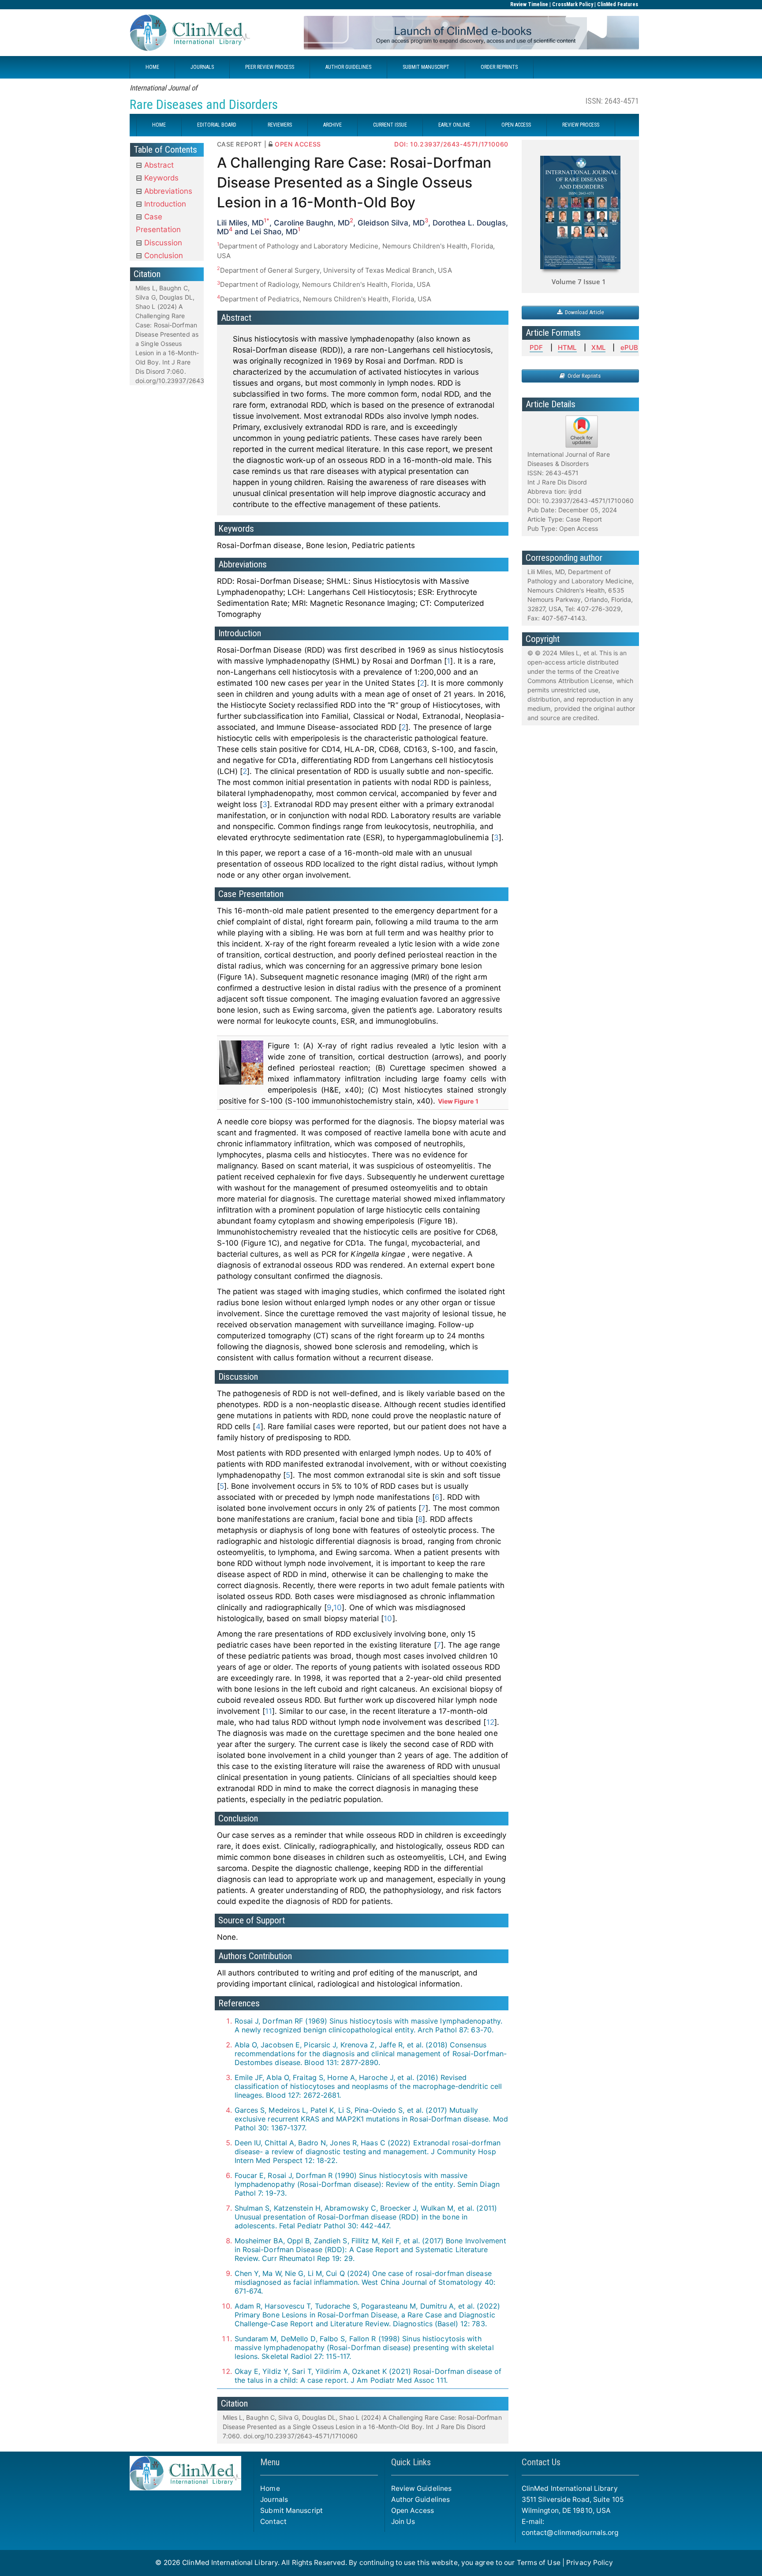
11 (269, 1711)
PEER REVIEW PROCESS (270, 67)
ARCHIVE (332, 125)
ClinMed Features (618, 4)
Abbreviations (167, 191)
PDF (536, 347)
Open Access (413, 2510)
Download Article (583, 312)
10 (338, 1607)
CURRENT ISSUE (390, 125)
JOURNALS (202, 67)
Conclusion (162, 255)
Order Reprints (583, 376)
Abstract (158, 165)
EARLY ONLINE (454, 125)
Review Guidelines (422, 2488)
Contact (273, 2522)
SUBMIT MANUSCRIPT (426, 67)
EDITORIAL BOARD (217, 125)
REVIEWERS (280, 125)
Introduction (164, 204)
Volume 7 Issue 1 (579, 282)
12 (490, 1722)
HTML (567, 347)
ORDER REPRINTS (499, 67)
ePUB (629, 347)
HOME (152, 67)
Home (270, 2488)
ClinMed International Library (230, 2563)
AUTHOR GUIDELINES (348, 67)
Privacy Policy (590, 2563)
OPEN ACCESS (516, 125)
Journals (274, 2499)
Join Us (403, 2522)
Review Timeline (529, 4)
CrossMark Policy (573, 4)
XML (598, 347)
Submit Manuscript (291, 2510)
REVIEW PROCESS (581, 125)
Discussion (162, 243)
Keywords (160, 178)
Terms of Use (539, 2563)
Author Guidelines (421, 2499)
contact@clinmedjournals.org (570, 2533)
